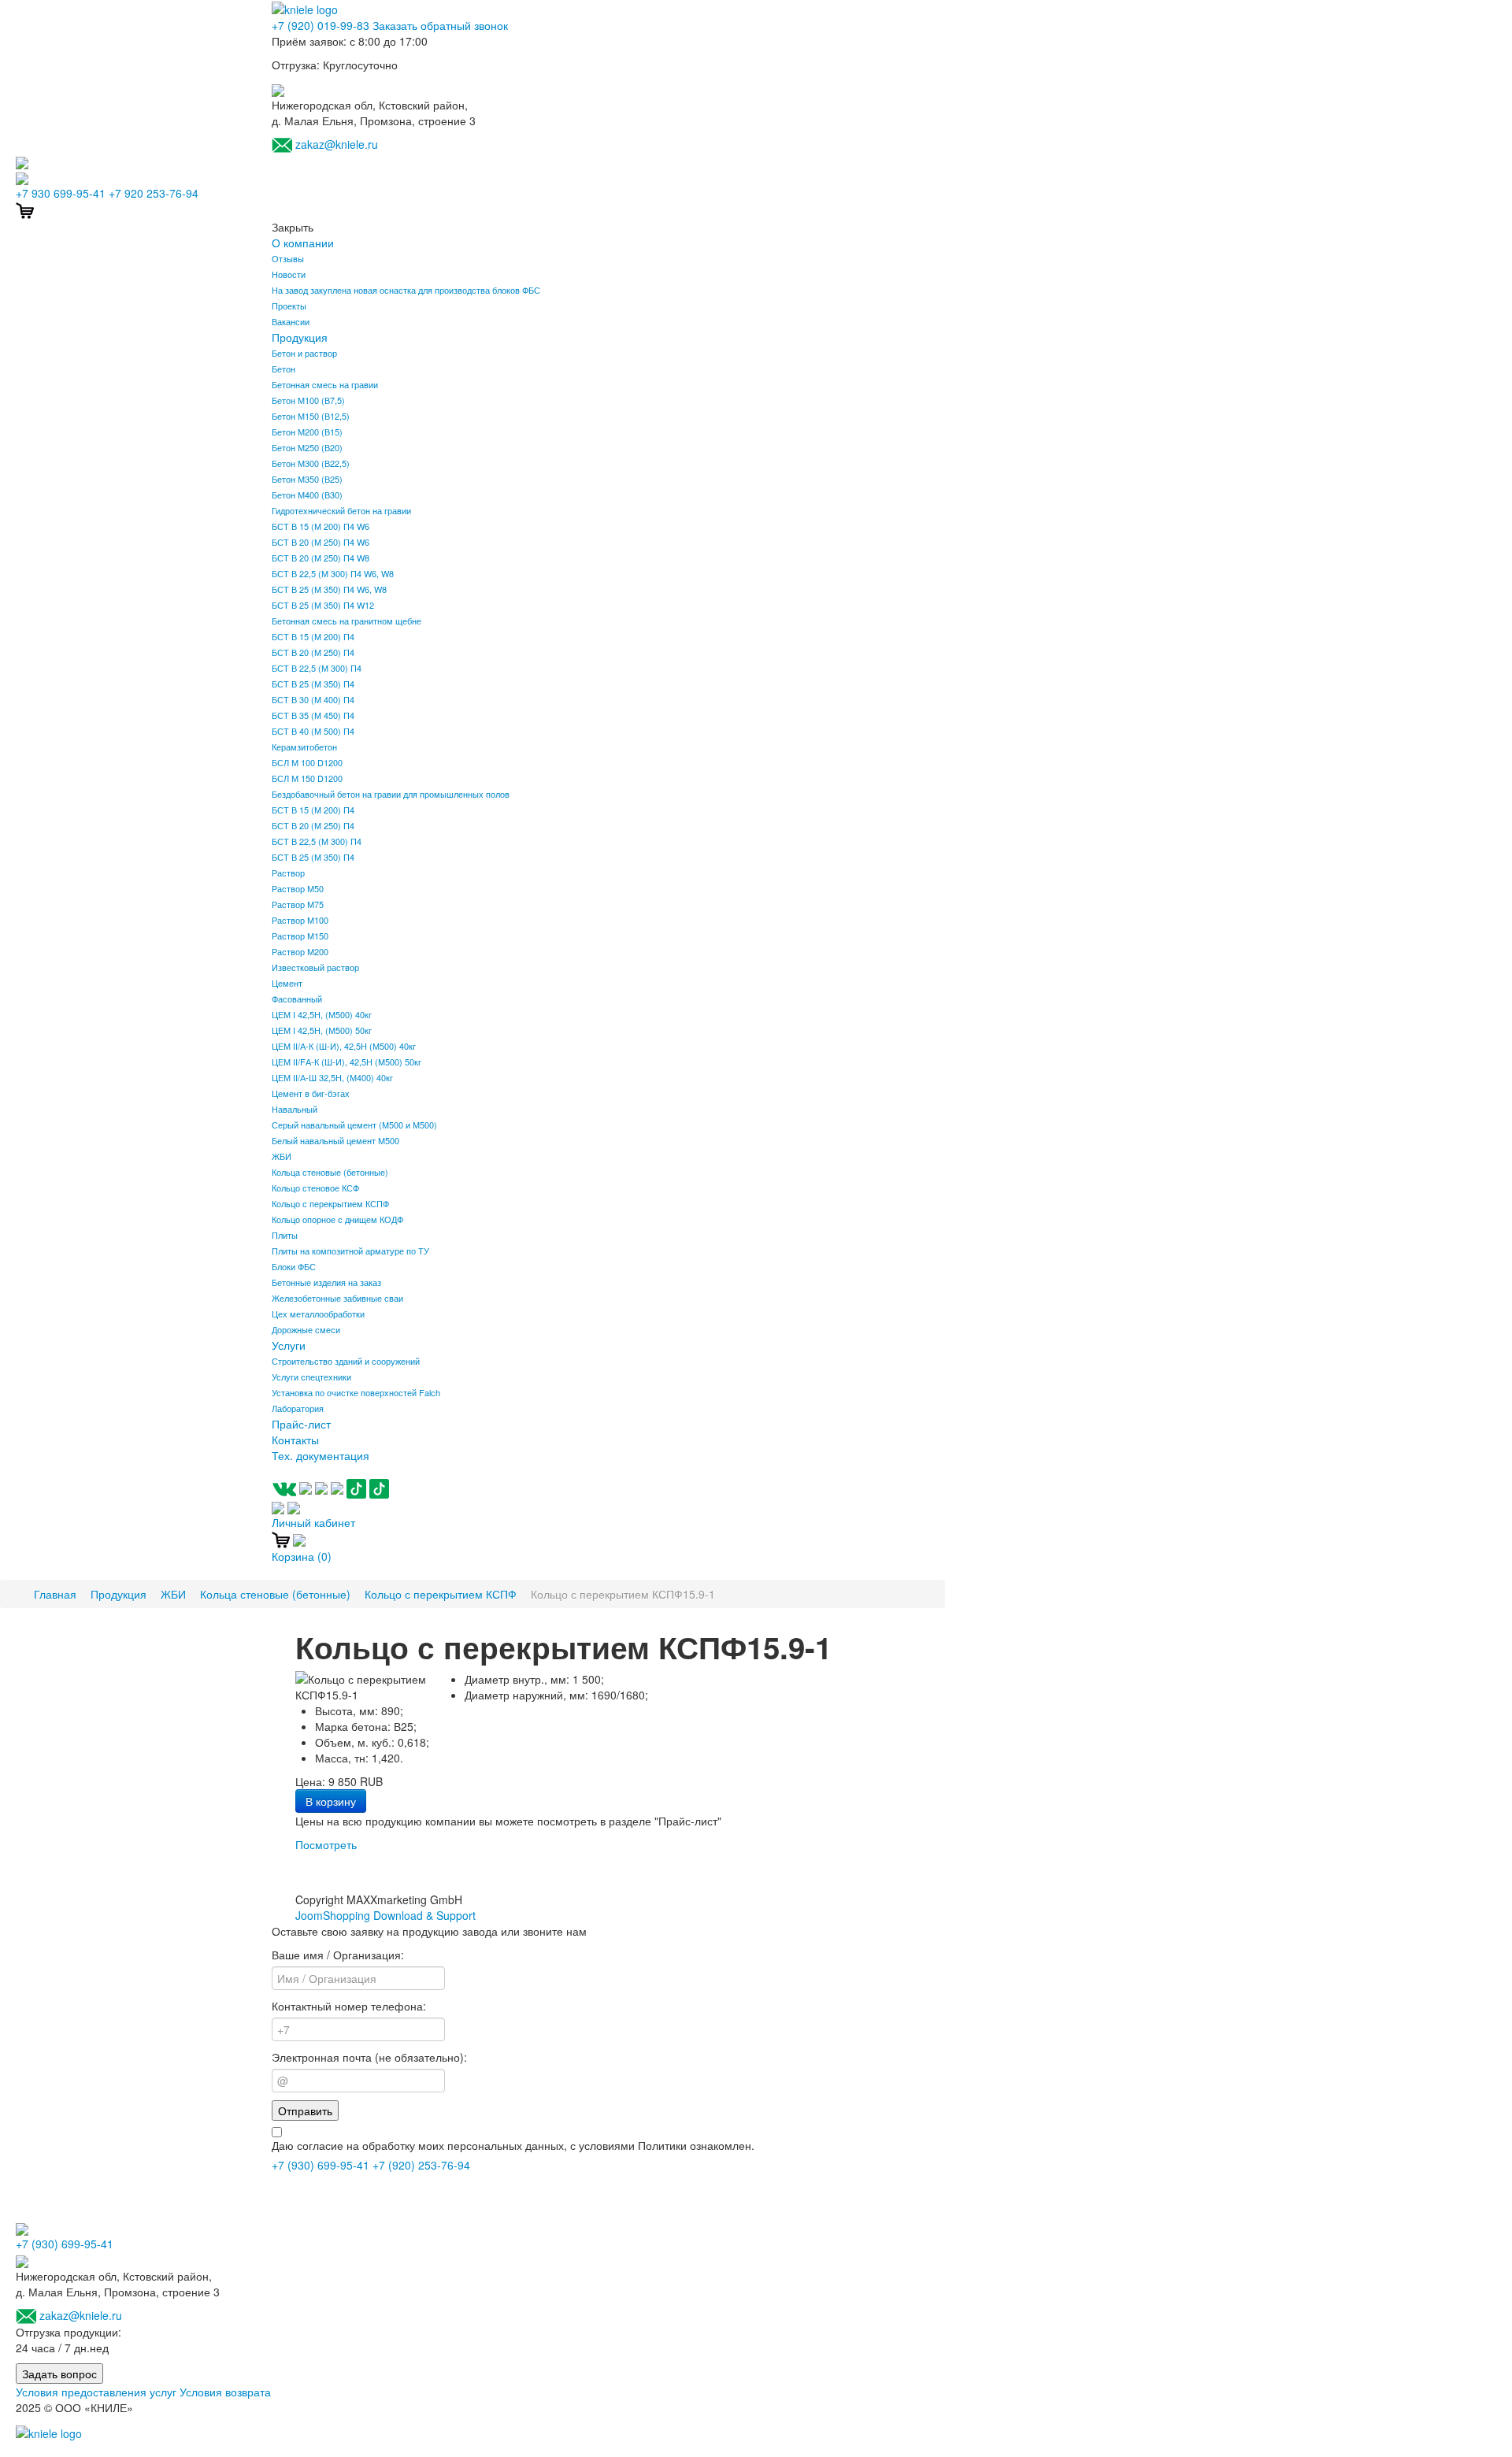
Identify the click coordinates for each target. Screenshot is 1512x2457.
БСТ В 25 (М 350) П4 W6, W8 (329, 589)
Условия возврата (225, 2392)
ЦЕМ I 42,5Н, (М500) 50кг (322, 1030)
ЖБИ (282, 1156)
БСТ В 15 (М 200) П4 (313, 636)
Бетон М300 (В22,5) (311, 463)
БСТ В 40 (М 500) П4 (313, 731)
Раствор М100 (300, 920)
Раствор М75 (298, 904)
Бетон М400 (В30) (307, 495)
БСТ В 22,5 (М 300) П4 (317, 668)
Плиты (285, 1235)
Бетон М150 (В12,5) (311, 416)
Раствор (288, 873)
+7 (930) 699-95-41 (321, 2165)
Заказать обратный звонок (440, 25)
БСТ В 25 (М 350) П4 (313, 684)
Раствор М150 (300, 936)
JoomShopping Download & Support (385, 1915)
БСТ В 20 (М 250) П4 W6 (321, 542)
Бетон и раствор (304, 353)
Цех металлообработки (318, 1314)
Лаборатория (298, 1408)
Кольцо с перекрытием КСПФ (330, 1203)
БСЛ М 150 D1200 (307, 778)
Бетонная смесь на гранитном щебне (346, 621)
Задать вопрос (59, 2374)
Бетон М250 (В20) (307, 447)
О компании (303, 243)
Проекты (289, 306)
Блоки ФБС (294, 1266)
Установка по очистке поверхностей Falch (356, 1392)
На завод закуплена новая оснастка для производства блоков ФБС (406, 290)
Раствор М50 (298, 888)
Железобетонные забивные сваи (337, 1298)
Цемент (287, 983)
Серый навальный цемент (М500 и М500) (354, 1125)
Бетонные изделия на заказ (326, 1282)
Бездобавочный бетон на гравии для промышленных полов (391, 794)
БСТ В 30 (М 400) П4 (313, 699)
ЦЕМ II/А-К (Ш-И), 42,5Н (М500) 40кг (344, 1046)
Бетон (283, 369)
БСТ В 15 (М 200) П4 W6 (321, 526)
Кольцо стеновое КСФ (315, 1188)
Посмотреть (326, 1844)
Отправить (305, 2110)
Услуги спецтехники (311, 1377)
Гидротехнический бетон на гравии (341, 510)
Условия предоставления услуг (96, 2392)
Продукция (300, 337)
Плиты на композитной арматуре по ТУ (350, 1251)
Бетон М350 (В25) (307, 479)
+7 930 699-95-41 (61, 193)
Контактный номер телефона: (349, 2006)
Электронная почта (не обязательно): (369, 2057)
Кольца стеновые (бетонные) (330, 1172)
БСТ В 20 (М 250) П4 (313, 652)
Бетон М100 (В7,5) (308, 400)
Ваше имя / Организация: (338, 1955)
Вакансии (291, 321)
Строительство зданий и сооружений (346, 1361)
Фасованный (297, 999)
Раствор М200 (300, 951)
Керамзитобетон (304, 747)
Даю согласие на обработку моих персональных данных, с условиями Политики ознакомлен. (513, 2145)
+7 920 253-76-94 (154, 193)
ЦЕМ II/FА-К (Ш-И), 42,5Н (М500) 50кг (346, 1062)
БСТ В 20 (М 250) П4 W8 (321, 558)
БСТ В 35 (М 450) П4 (313, 715)
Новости (289, 274)
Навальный (295, 1109)
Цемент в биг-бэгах (311, 1093)
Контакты (295, 1440)
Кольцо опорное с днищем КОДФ (337, 1219)
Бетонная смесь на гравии (325, 384)
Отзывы (288, 258)
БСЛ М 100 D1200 (307, 762)
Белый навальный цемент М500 (335, 1140)
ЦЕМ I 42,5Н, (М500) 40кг (322, 1014)
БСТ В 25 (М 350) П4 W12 (323, 605)
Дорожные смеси (306, 1329)
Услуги (289, 1345)
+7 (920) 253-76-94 (421, 2165)
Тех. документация (321, 1455)
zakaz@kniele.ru (337, 144)
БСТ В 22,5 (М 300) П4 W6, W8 (333, 573)
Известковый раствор (315, 967)
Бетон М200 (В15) (307, 432)
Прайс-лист (301, 1424)
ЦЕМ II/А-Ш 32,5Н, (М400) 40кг (332, 1077)
